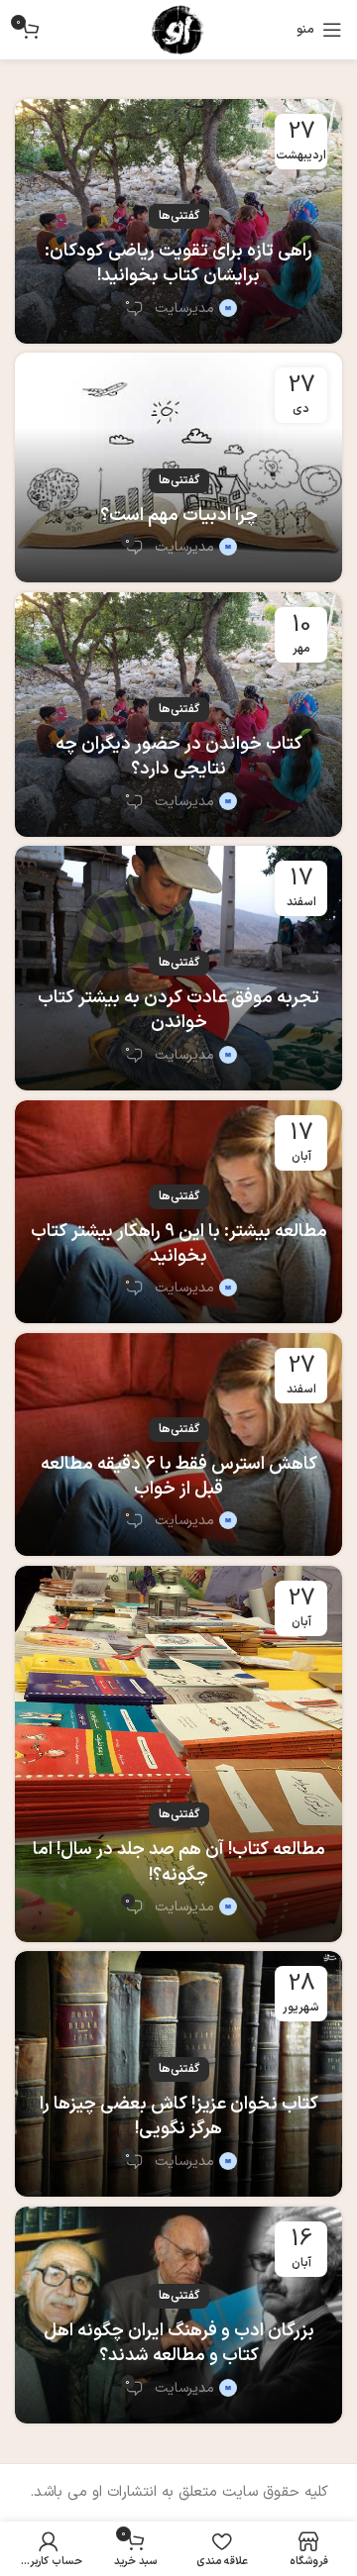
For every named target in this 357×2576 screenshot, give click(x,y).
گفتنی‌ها (179, 216)
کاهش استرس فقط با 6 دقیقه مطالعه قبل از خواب (179, 1477)
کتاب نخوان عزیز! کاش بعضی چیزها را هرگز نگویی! (179, 2116)
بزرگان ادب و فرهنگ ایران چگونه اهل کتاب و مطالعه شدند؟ (179, 2343)
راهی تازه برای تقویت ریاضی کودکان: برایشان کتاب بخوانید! (178, 263)
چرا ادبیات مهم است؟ (179, 515)
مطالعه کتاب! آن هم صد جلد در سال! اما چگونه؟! (179, 1862)
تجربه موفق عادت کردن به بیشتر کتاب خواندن (178, 1010)
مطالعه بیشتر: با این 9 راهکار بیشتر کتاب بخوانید (179, 1244)
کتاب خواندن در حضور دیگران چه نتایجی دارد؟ (179, 757)
